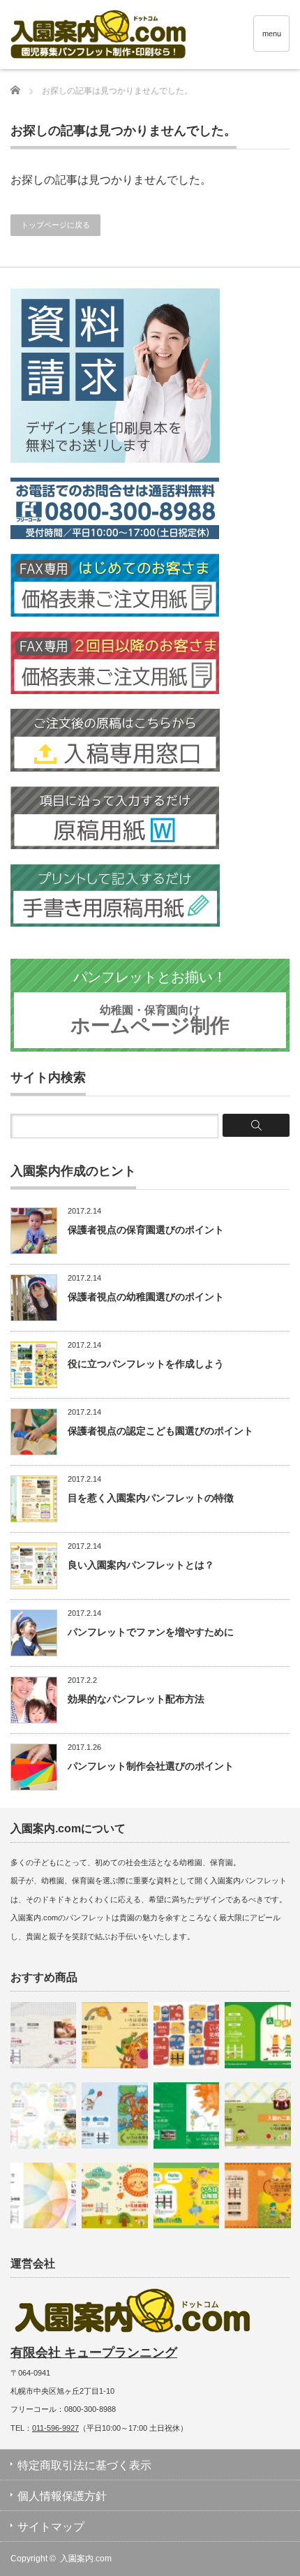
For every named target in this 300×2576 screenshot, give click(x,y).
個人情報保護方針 (62, 2496)
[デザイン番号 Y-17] (43, 2035)
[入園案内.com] (155, 36)
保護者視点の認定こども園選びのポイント (160, 1431)
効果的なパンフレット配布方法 (136, 1699)
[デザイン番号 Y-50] (114, 2195)
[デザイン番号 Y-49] (186, 2195)
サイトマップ (51, 2527)
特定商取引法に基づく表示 (84, 2465)
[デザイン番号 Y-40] (43, 2195)
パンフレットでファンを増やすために (151, 1632)
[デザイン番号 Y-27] (257, 2195)
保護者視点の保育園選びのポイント (146, 1230)
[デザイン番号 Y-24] (257, 2035)
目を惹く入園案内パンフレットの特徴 (151, 1498)
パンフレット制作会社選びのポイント (151, 1766)
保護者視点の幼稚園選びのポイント (146, 1297)
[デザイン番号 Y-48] (186, 2035)
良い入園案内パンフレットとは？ (141, 1565)
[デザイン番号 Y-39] (43, 2115)
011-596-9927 (55, 2428)
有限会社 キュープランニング (94, 2353)
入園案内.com (86, 2559)
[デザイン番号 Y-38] (186, 2115)
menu (272, 34)
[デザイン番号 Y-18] (257, 2115)
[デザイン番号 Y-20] (114, 2035)
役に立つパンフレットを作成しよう (146, 1364)
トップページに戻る (55, 225)
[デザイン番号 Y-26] (114, 2115)
